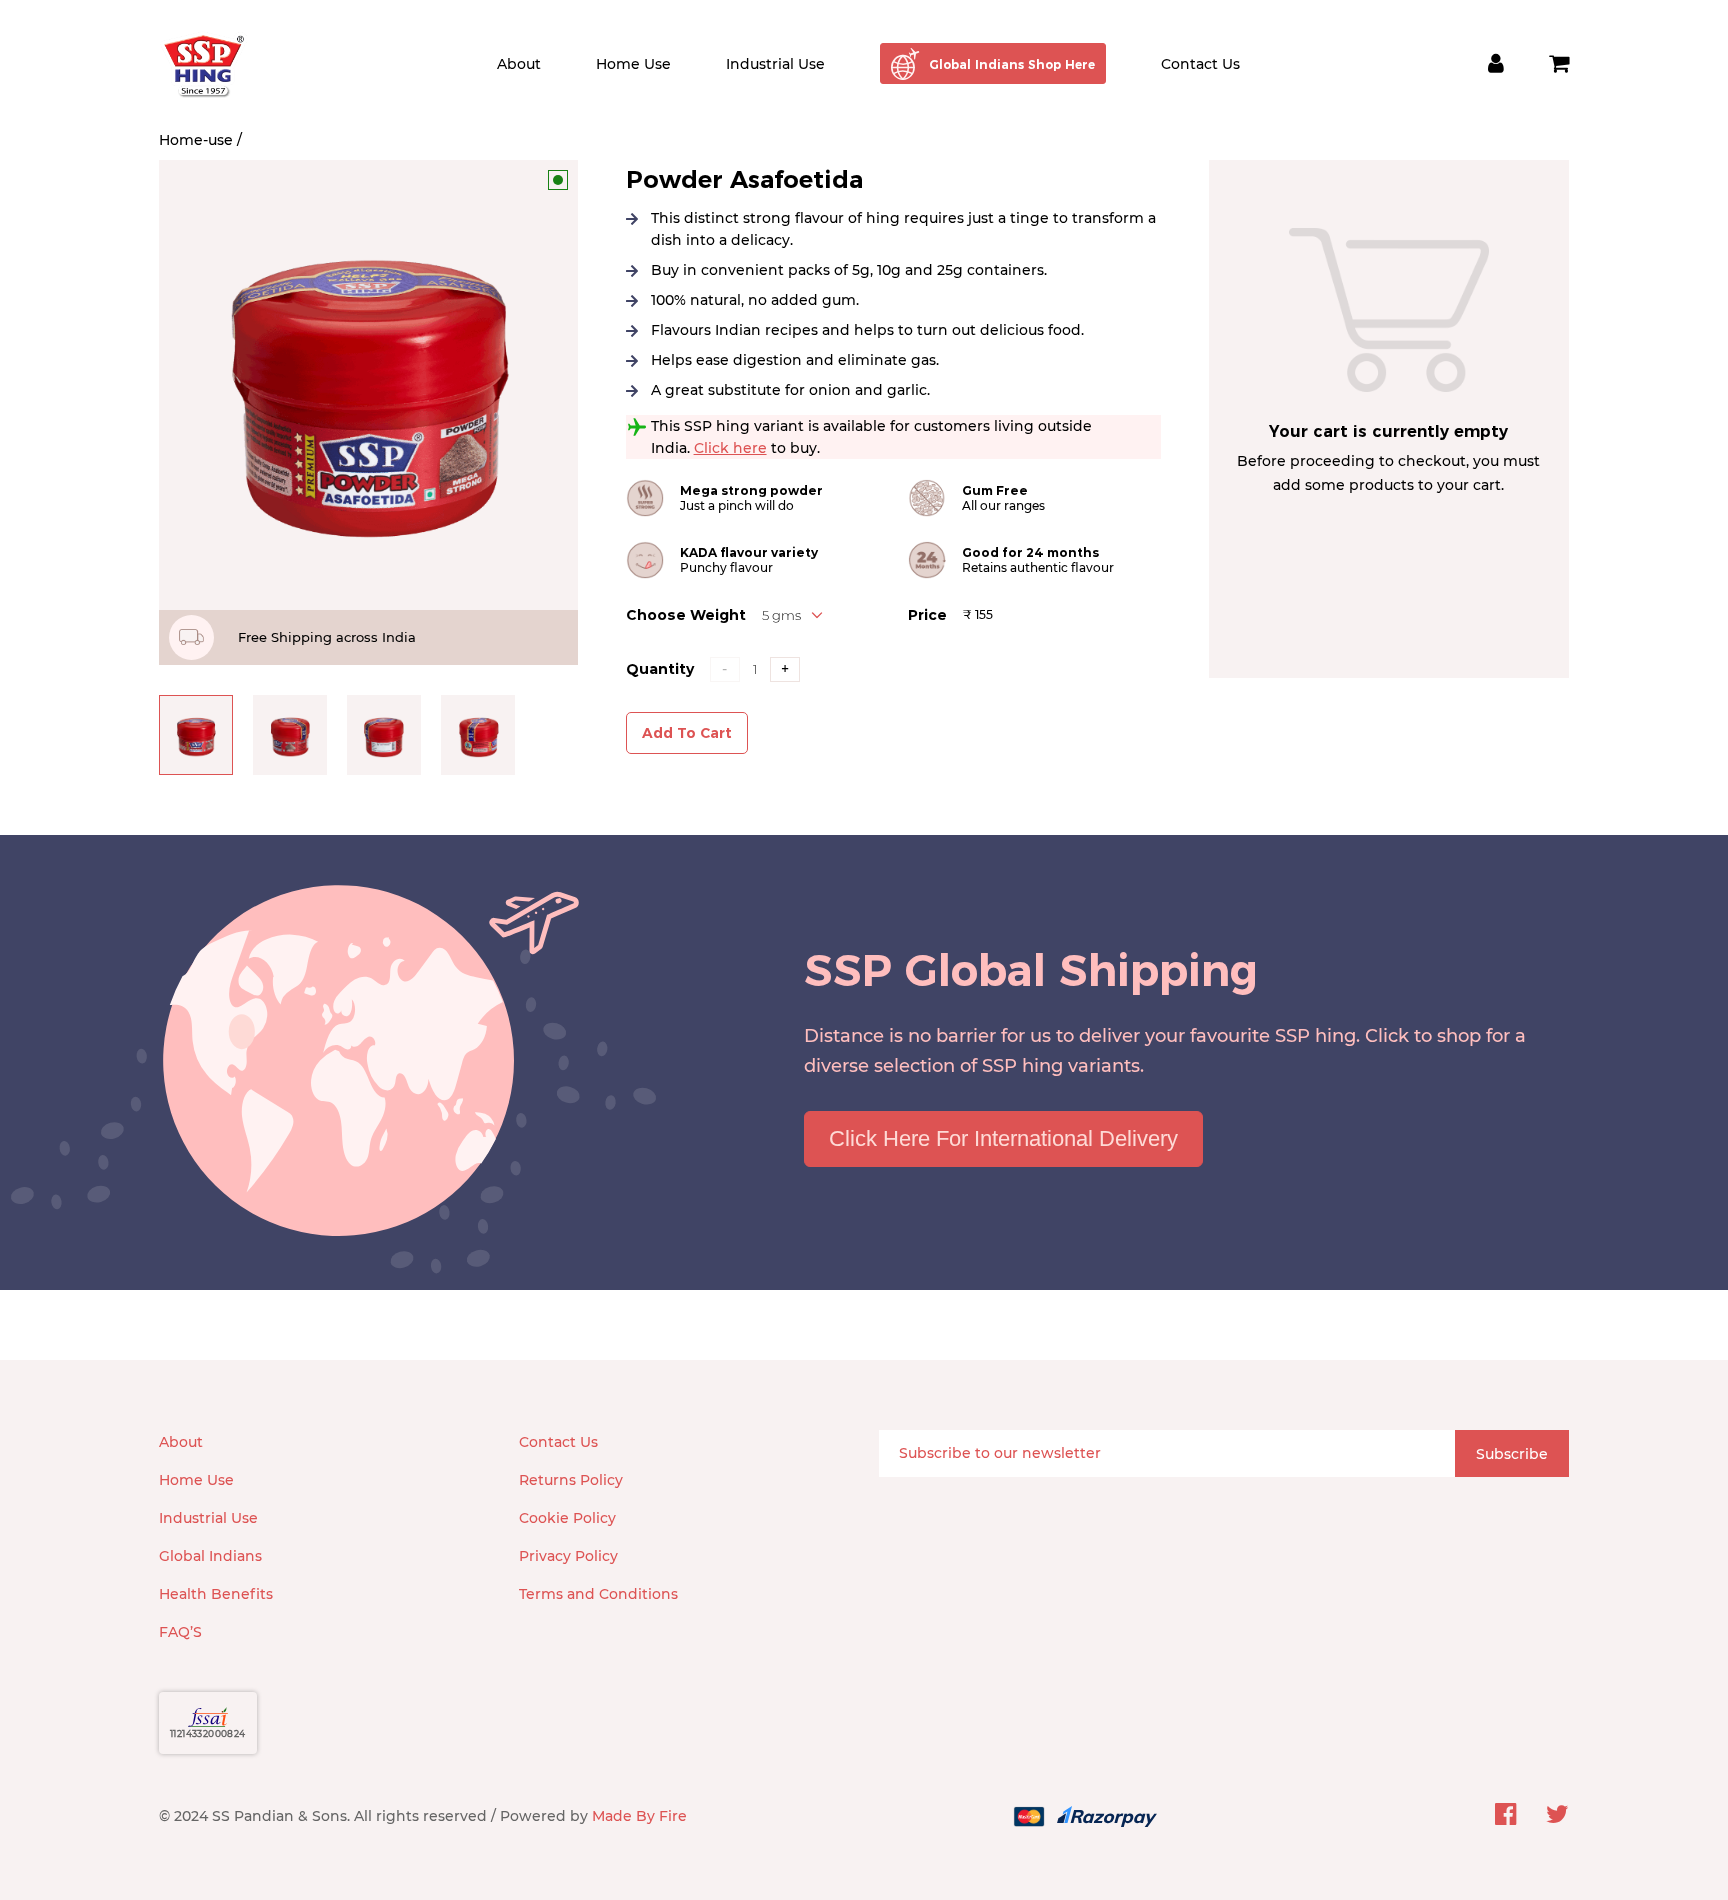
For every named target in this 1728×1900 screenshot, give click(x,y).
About (519, 64)
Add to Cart (687, 733)
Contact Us (1200, 64)
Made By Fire (639, 1816)
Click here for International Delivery (1003, 1138)
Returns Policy (571, 1480)
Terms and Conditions (598, 1594)
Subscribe (1512, 1454)
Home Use (633, 64)
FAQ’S (180, 1632)
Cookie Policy (567, 1518)
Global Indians (210, 1556)
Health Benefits (216, 1594)
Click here (730, 448)
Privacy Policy (568, 1556)
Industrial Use (775, 64)
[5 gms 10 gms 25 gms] (792, 615)
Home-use (196, 140)
